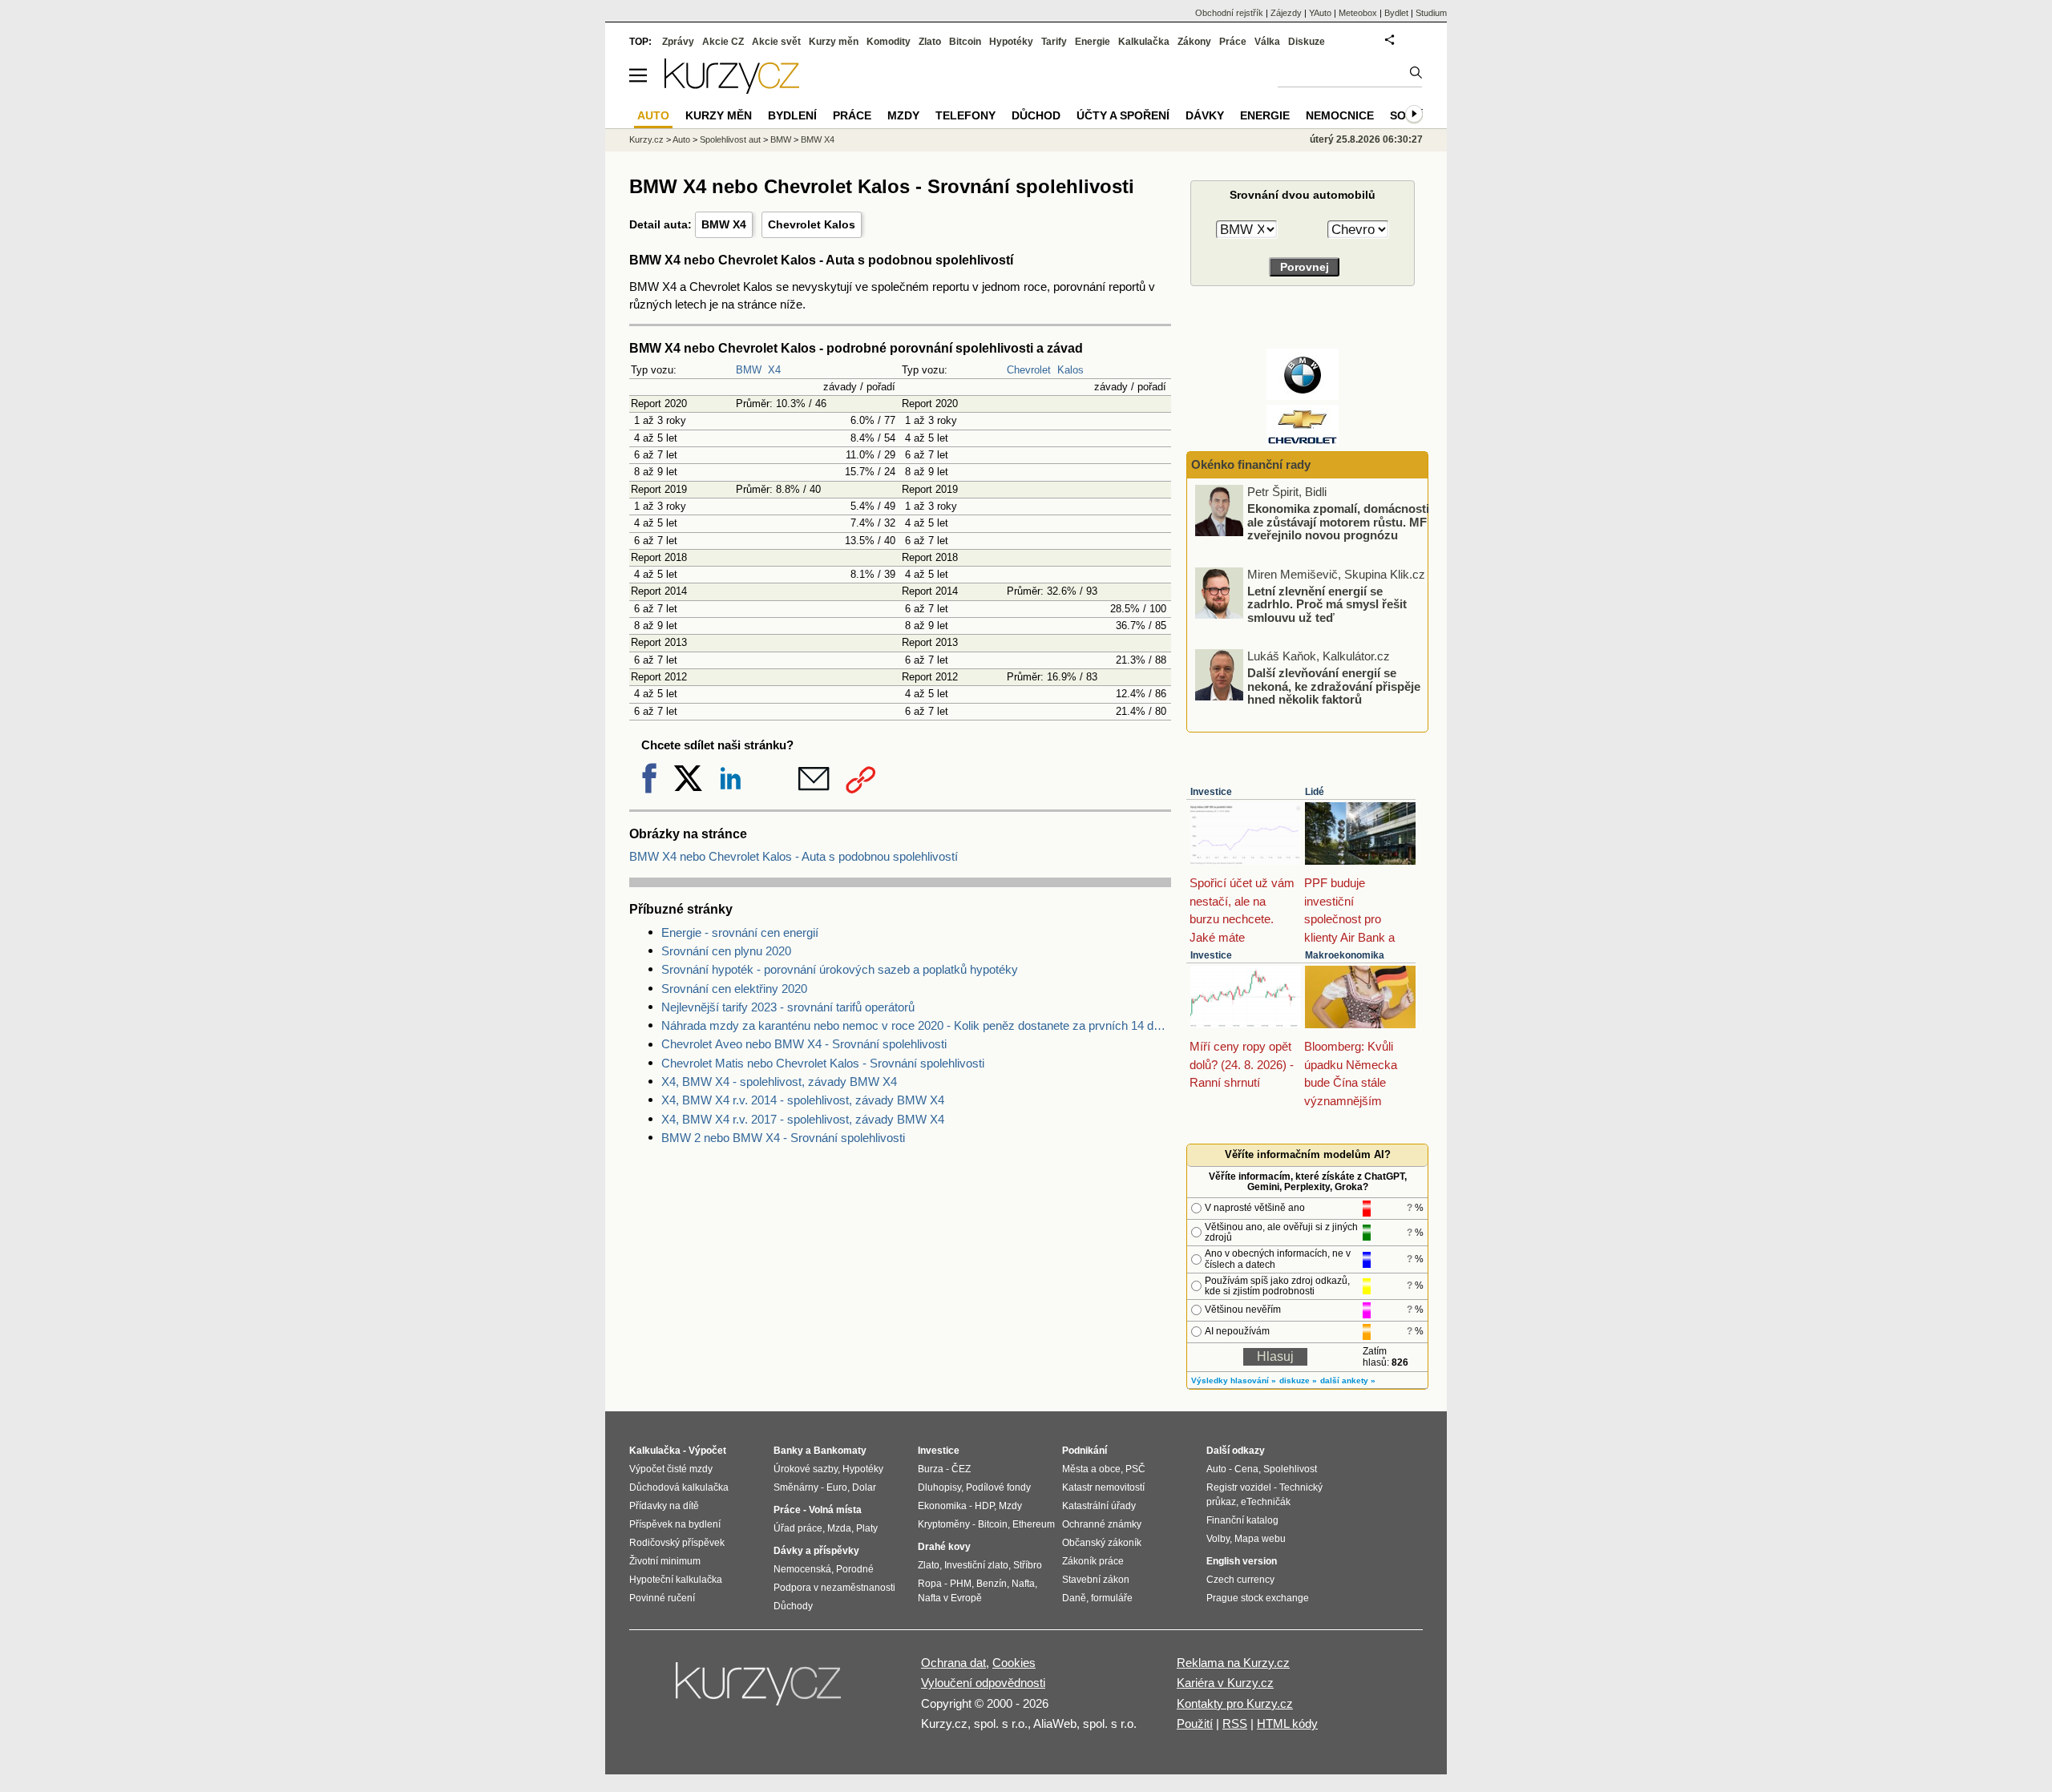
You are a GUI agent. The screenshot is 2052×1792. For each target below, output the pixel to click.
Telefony (965, 115)
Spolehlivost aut (730, 139)
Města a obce (1091, 1469)
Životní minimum (665, 1561)
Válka (1267, 42)
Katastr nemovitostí (1103, 1487)
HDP (984, 1506)
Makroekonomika (1345, 955)
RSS (1235, 1723)
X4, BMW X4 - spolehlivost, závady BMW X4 (779, 1082)
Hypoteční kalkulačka (676, 1580)
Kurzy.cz (646, 139)
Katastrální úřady (1099, 1506)
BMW (749, 370)
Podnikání (1085, 1451)
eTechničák (1266, 1502)
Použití (1195, 1723)
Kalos (1070, 370)
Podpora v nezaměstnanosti (834, 1588)
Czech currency (1240, 1580)
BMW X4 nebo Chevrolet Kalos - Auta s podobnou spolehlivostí (794, 856)
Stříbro (1028, 1565)
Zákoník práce (1093, 1561)
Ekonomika (942, 1506)
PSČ (1135, 1469)
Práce (1233, 42)
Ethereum (1034, 1524)
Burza (931, 1469)
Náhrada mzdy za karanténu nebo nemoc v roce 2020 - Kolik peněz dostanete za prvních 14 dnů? (916, 1025)
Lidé (1315, 792)
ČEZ (961, 1469)
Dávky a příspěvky (816, 1551)
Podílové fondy (998, 1487)
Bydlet (1396, 13)
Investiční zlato (976, 1565)
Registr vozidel (1239, 1487)
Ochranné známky (1102, 1524)
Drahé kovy (944, 1547)
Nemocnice (1340, 115)
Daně (1074, 1598)
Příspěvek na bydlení (675, 1524)
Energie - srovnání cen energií (740, 932)
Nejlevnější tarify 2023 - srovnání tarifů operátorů (788, 1007)
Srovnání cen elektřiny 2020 (734, 989)
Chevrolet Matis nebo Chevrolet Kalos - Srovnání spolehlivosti (823, 1063)
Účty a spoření (1123, 115)
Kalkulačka (1144, 42)
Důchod (1036, 115)
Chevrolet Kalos (812, 224)
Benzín (992, 1584)
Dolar (864, 1487)
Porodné (855, 1569)
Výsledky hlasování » (1234, 1380)
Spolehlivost (1290, 1469)
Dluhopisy (939, 1487)
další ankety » (1348, 1380)
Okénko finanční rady (1251, 464)
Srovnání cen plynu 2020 (726, 951)
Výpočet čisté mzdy (671, 1469)
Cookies (1014, 1663)
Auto (681, 139)
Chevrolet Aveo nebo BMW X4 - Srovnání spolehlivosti (804, 1044)
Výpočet (707, 1451)
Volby (1218, 1539)
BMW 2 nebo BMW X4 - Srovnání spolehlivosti (783, 1138)
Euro (837, 1487)
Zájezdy (1286, 13)
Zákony (1194, 42)
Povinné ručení (662, 1598)
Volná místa (835, 1510)
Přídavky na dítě (664, 1506)
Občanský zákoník (1102, 1543)
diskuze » (1298, 1380)
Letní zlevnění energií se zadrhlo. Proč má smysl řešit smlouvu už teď (1327, 603)
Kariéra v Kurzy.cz (1225, 1683)
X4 (774, 370)
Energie (1093, 42)
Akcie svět (776, 42)
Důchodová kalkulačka (679, 1487)
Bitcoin (965, 42)
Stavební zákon (1096, 1580)
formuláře (1112, 1598)
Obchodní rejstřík (1229, 13)
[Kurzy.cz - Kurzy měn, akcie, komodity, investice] (732, 89)
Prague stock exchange (1258, 1598)
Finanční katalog (1242, 1520)
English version (1242, 1561)
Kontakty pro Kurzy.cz (1235, 1703)
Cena (1246, 1469)
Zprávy (678, 42)
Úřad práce (798, 1528)
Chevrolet (1029, 370)
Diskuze (1307, 42)
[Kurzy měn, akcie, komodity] (760, 1690)
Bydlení (792, 115)
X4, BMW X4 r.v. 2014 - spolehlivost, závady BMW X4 (803, 1100)
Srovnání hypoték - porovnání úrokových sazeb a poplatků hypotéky (840, 969)
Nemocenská (802, 1569)
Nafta (1023, 1584)
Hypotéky (1011, 42)
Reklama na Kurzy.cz (1233, 1663)
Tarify (1054, 42)
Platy (867, 1528)
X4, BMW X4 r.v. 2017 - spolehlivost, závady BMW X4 (803, 1119)
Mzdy (903, 115)
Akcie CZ (723, 42)
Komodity (889, 42)
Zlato (930, 42)
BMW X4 (724, 224)
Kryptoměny (944, 1524)
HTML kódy (1287, 1723)
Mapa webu (1260, 1539)
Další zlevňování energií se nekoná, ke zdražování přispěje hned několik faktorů (1334, 686)
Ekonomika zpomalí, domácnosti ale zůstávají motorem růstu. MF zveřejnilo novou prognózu (1338, 522)
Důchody (793, 1606)
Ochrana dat (953, 1663)
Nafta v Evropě (950, 1598)
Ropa (930, 1584)
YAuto (1320, 13)
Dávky (1205, 115)
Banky (788, 1451)
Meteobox (1358, 13)
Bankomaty (840, 1451)
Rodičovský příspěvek (677, 1543)
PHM (961, 1584)
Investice (1211, 792)
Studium (1431, 13)
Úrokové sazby (806, 1469)
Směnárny (796, 1487)
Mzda (839, 1528)
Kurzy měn (834, 42)
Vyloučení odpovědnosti (983, 1683)
